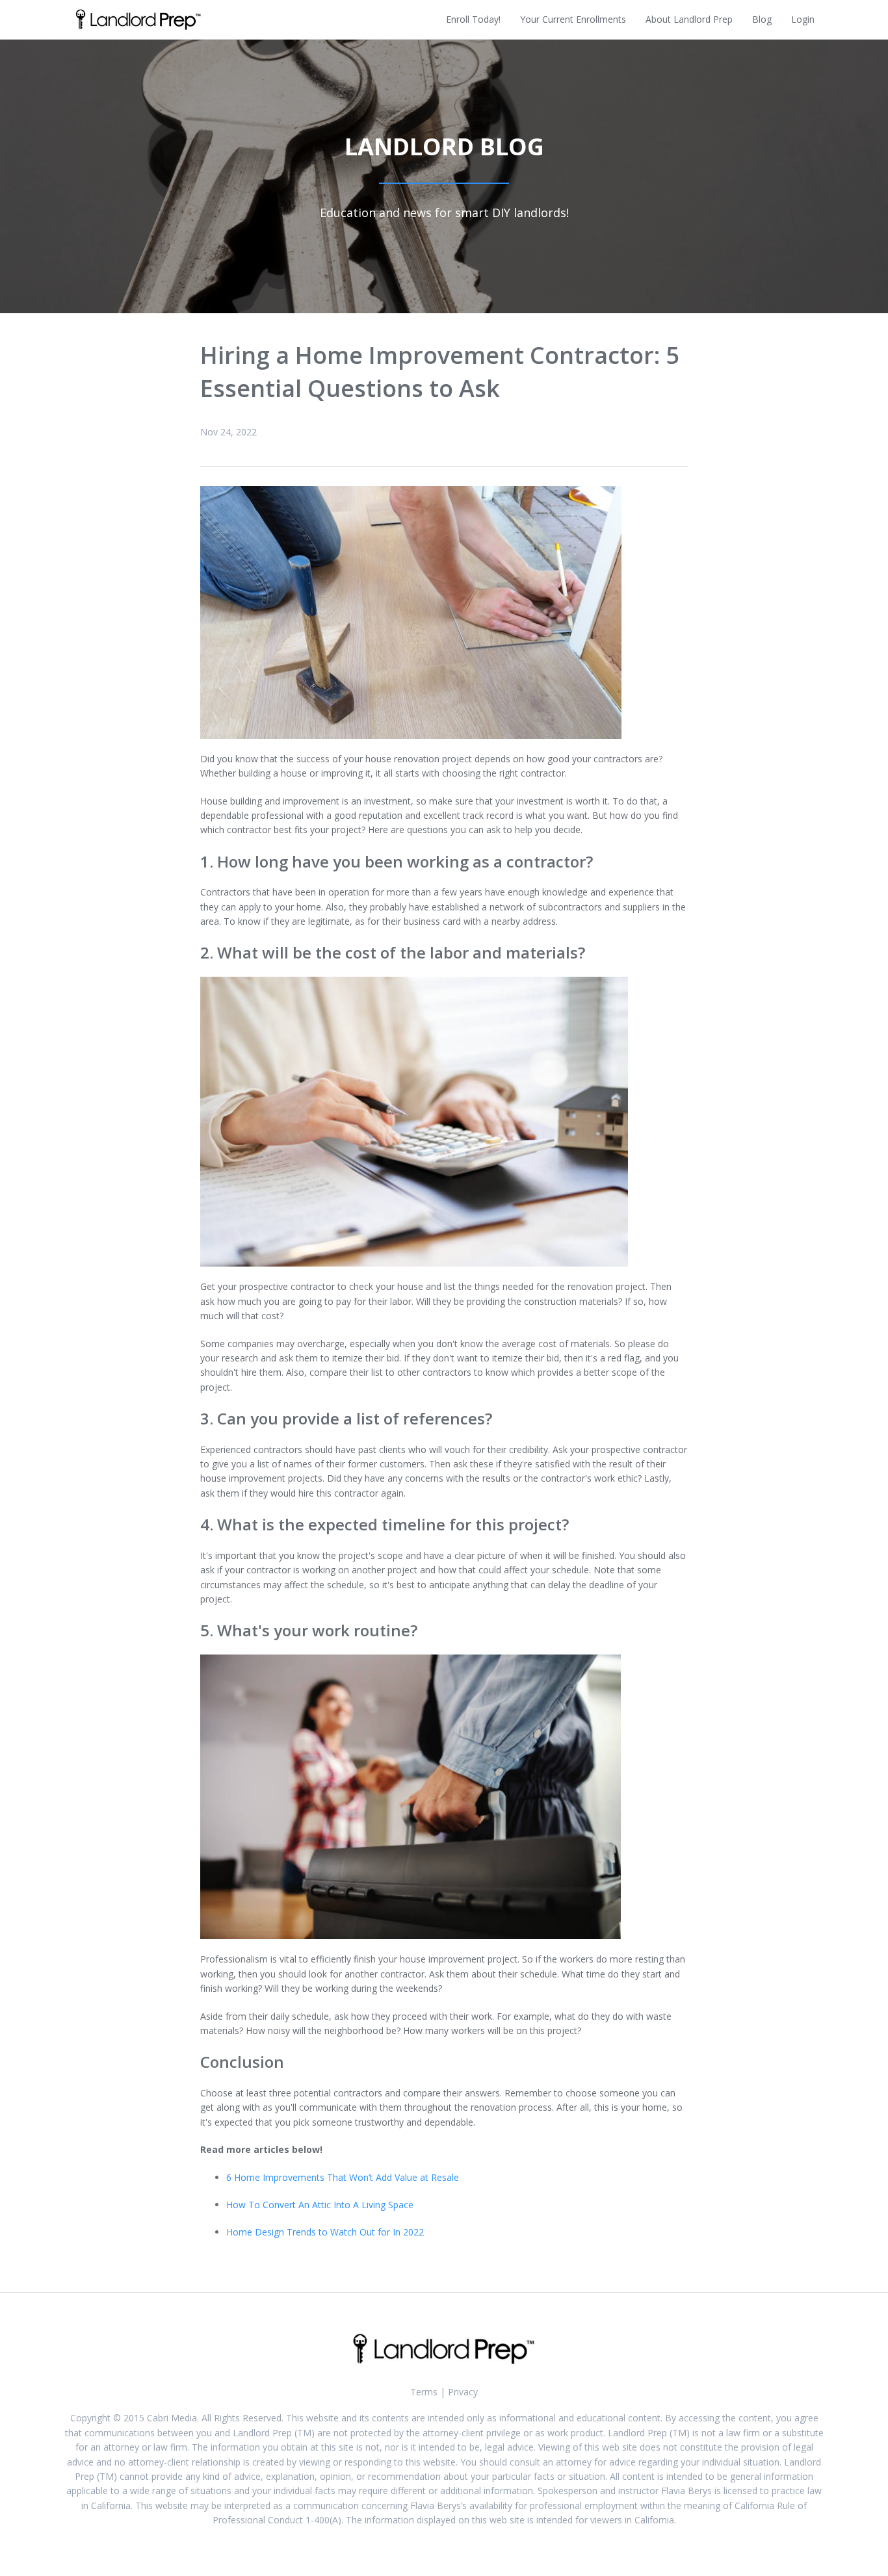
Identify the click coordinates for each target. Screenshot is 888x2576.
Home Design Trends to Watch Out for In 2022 (325, 2232)
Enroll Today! (473, 19)
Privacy (463, 2392)
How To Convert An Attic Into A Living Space (320, 2205)
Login (803, 19)
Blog (762, 19)
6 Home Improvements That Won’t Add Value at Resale (343, 2177)
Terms (424, 2392)
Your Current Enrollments (573, 19)
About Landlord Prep (689, 19)
